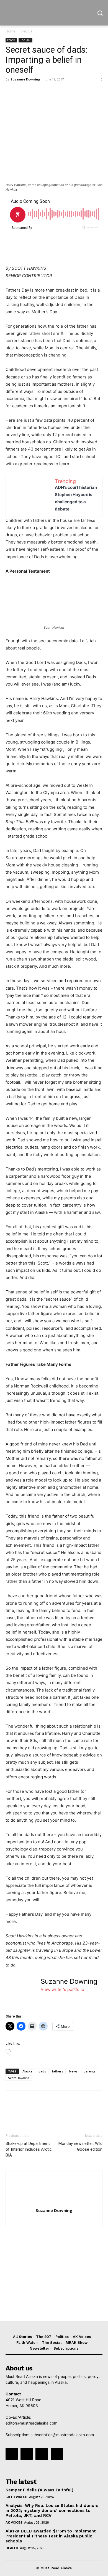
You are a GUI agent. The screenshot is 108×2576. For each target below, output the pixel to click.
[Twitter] (24, 92)
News (73, 2071)
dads (42, 2071)
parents (90, 2071)
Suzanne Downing (25, 79)
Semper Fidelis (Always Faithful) (39, 2490)
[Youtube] (57, 2454)
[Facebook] (11, 92)
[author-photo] (54, 2203)
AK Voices (14, 2522)
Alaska (27, 2071)
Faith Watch (16, 2497)
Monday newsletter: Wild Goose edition (80, 2146)
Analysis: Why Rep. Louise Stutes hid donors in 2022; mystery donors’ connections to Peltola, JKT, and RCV (52, 2511)
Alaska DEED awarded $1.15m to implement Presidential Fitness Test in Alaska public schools (51, 2536)
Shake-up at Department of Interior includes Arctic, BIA (29, 2149)
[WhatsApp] (49, 92)
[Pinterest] (37, 92)
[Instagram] (27, 2454)
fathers (58, 2071)
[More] (62, 92)
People (27, 31)
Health (12, 2548)
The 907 (25, 40)
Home (10, 31)
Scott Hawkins (19, 2078)
